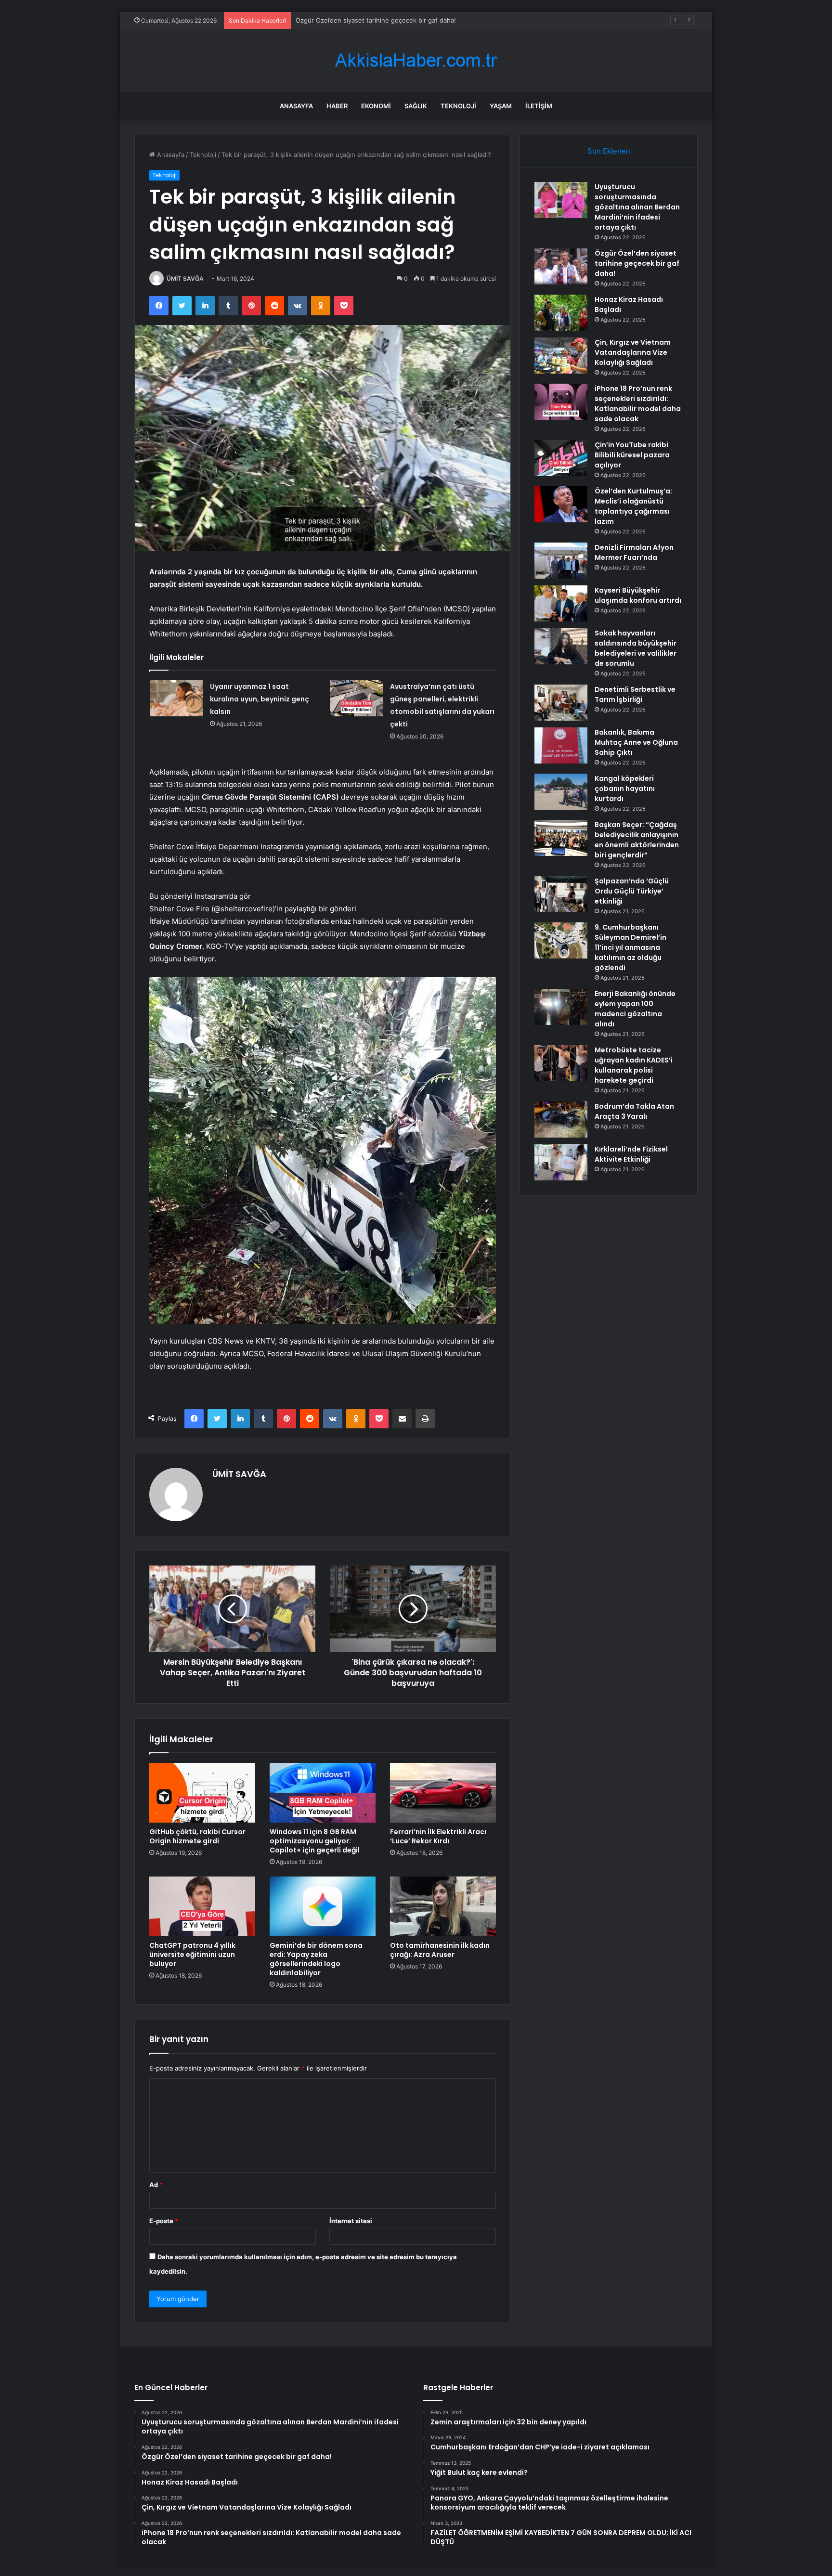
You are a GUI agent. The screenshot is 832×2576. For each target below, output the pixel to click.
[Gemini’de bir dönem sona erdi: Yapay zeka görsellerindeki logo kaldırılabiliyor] (323, 1906)
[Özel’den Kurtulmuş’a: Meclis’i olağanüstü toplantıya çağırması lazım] (561, 504)
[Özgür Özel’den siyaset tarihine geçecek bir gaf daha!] (561, 266)
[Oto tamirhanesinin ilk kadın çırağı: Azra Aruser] (443, 1906)
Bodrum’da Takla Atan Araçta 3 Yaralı (634, 1111)
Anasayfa (296, 106)
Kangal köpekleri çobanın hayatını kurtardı (625, 789)
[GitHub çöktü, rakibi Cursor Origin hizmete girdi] (202, 1793)
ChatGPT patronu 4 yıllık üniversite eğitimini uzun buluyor (192, 1955)
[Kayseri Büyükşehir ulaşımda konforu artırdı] (561, 603)
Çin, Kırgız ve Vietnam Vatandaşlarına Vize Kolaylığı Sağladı (633, 352)
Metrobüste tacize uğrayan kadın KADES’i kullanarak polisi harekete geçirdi (634, 1065)
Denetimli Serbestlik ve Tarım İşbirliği (635, 694)
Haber (337, 106)
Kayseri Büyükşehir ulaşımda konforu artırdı (638, 595)
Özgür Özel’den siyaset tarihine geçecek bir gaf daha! (637, 263)
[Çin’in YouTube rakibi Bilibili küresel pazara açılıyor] (561, 458)
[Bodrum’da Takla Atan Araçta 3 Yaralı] (561, 1120)
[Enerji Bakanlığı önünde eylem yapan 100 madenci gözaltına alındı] (561, 1007)
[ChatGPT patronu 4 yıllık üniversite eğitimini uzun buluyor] (202, 1906)
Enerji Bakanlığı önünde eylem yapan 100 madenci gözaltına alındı (635, 1009)
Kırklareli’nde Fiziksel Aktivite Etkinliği (631, 1154)
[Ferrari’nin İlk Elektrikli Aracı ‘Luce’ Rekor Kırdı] (443, 1793)
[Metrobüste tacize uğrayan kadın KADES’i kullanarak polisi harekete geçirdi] (561, 1063)
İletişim (539, 106)
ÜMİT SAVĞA (185, 278)
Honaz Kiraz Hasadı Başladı (336, 20)
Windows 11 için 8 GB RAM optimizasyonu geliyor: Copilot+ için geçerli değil (315, 1841)
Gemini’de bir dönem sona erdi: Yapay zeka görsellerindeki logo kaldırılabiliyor (316, 1959)
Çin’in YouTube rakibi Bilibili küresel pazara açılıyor (632, 455)
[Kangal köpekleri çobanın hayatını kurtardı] (561, 792)
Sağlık (416, 106)
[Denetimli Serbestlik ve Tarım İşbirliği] (561, 703)
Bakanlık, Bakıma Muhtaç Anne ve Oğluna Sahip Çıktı (636, 742)
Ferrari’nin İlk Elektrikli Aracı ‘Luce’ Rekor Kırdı (438, 1836)
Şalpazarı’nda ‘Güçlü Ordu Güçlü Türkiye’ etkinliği (632, 891)
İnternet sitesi (351, 2221)
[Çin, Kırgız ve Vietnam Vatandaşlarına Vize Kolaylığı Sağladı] (561, 356)
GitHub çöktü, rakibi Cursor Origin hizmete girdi (197, 1836)
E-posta (164, 2221)
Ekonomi (376, 106)
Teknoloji (458, 106)
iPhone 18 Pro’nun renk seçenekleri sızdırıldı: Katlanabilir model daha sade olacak (638, 404)
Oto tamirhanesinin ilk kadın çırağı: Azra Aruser (440, 1950)
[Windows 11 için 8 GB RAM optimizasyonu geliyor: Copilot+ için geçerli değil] (323, 1793)
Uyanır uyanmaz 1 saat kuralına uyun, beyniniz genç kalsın (260, 699)
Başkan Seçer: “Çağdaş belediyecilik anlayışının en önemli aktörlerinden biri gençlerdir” (637, 840)
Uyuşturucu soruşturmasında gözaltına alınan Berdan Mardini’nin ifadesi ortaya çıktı (637, 207)
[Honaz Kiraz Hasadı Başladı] (561, 313)
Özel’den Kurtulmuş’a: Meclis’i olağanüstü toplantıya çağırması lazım (633, 506)
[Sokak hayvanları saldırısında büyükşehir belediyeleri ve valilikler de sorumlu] (561, 646)
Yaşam (501, 106)
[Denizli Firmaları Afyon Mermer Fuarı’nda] (561, 561)
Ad (156, 2185)
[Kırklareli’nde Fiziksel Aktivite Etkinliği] (561, 1162)
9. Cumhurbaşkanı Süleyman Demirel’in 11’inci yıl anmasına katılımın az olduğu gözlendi (630, 947)
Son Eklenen (609, 151)
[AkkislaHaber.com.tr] (416, 60)
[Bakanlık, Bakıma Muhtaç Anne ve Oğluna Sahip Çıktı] (561, 745)
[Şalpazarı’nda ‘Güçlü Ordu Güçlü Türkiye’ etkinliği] (561, 894)
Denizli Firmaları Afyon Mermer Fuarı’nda (634, 552)
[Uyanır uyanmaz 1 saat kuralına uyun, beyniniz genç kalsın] (176, 698)
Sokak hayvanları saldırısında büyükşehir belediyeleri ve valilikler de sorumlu (636, 648)
